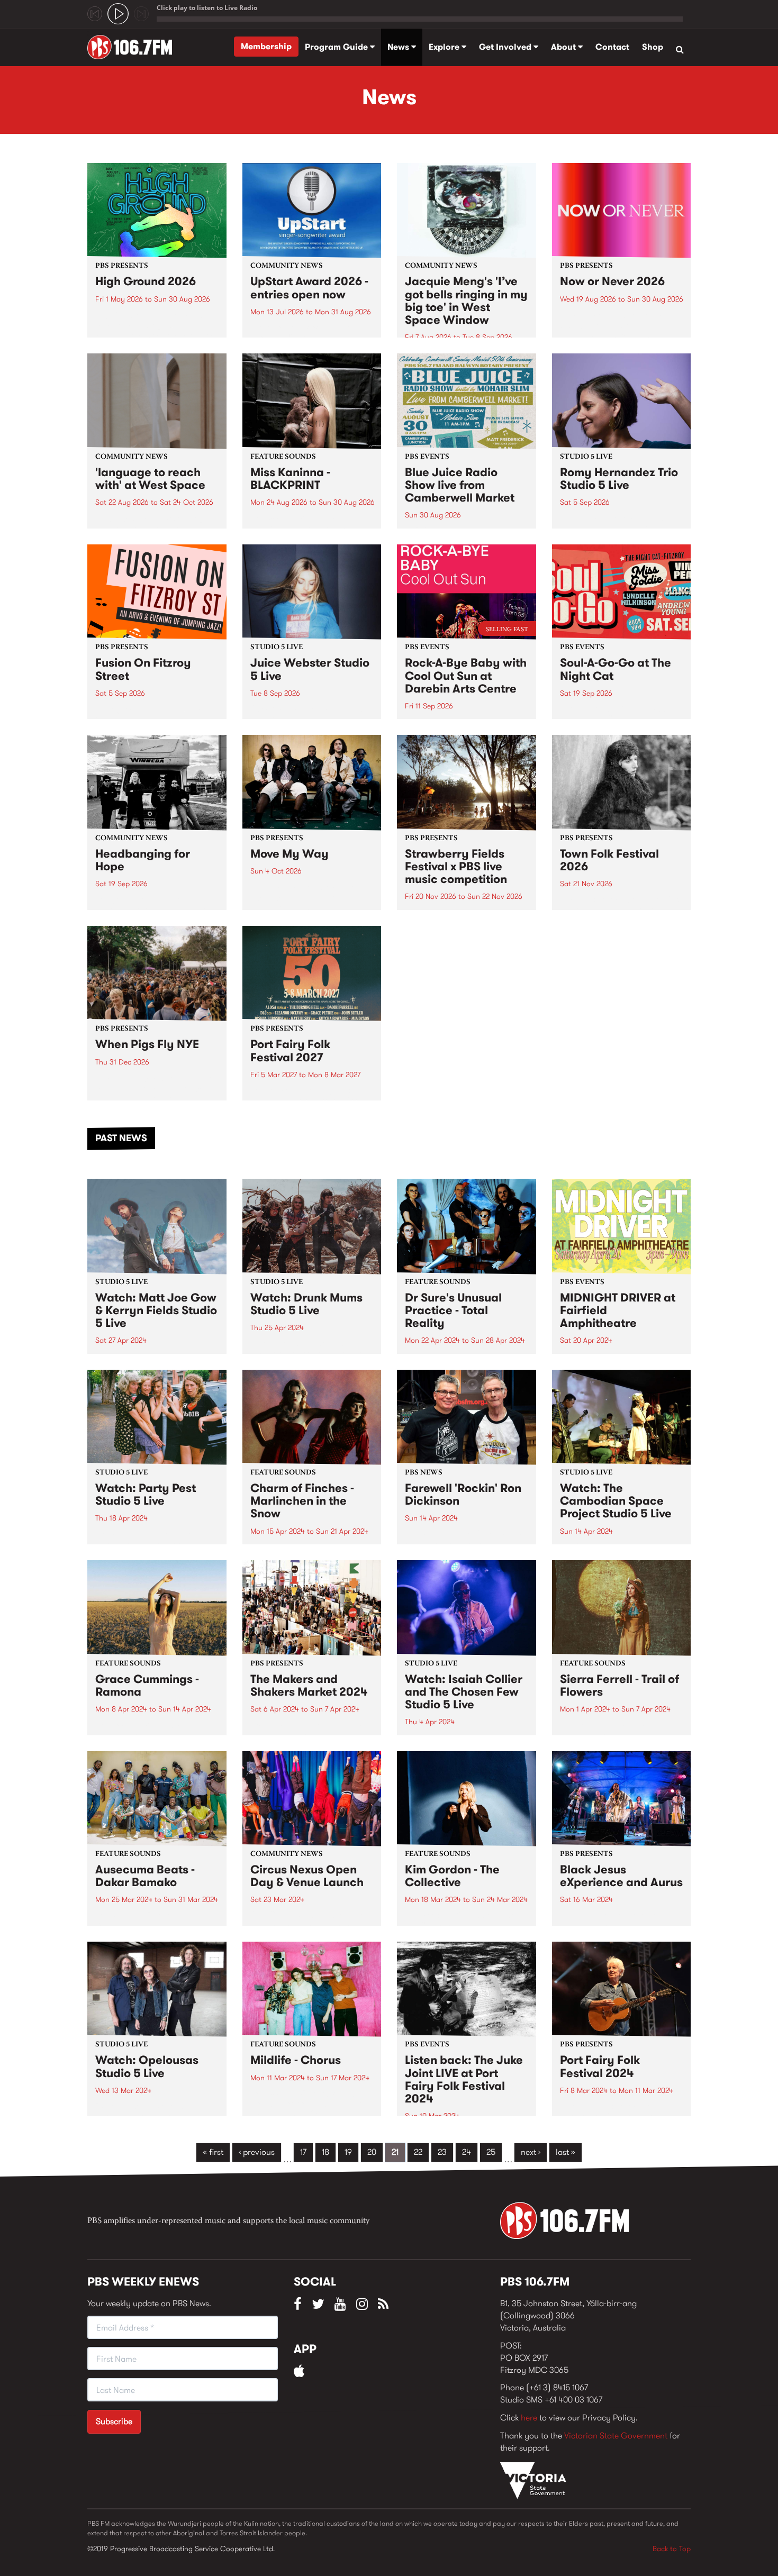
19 (348, 2152)
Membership (266, 46)
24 (467, 2152)
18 (325, 2152)
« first (213, 2152)
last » (566, 2152)
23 (442, 2152)
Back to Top (672, 2548)
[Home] (134, 47)
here (529, 2418)
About (564, 47)
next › (531, 2152)
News (399, 47)
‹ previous (257, 2152)
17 (303, 2152)
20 (372, 2152)
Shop (653, 47)
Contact (612, 47)
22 (418, 2152)
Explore (445, 47)
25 (491, 2152)
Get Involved (506, 47)
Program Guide (337, 47)
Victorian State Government (616, 2436)
